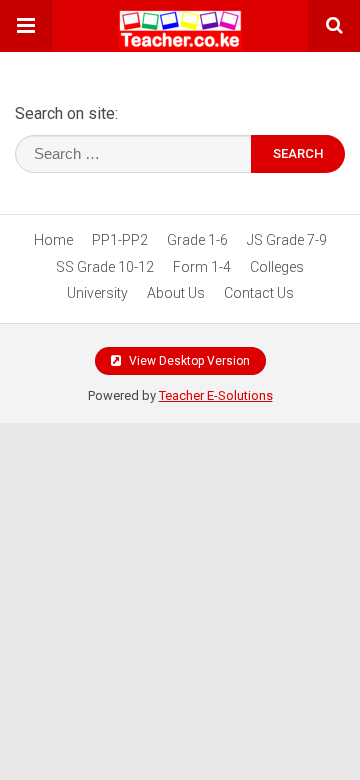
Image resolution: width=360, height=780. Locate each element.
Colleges (277, 267)
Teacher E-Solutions (216, 395)
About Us (176, 293)
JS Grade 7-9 (287, 240)
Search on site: (66, 113)
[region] (180, 581)
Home (53, 240)
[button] (26, 26)
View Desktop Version (188, 361)
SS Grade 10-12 (105, 267)
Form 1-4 (202, 267)
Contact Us (259, 293)
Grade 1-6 (197, 240)
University (97, 293)
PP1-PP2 (120, 240)
